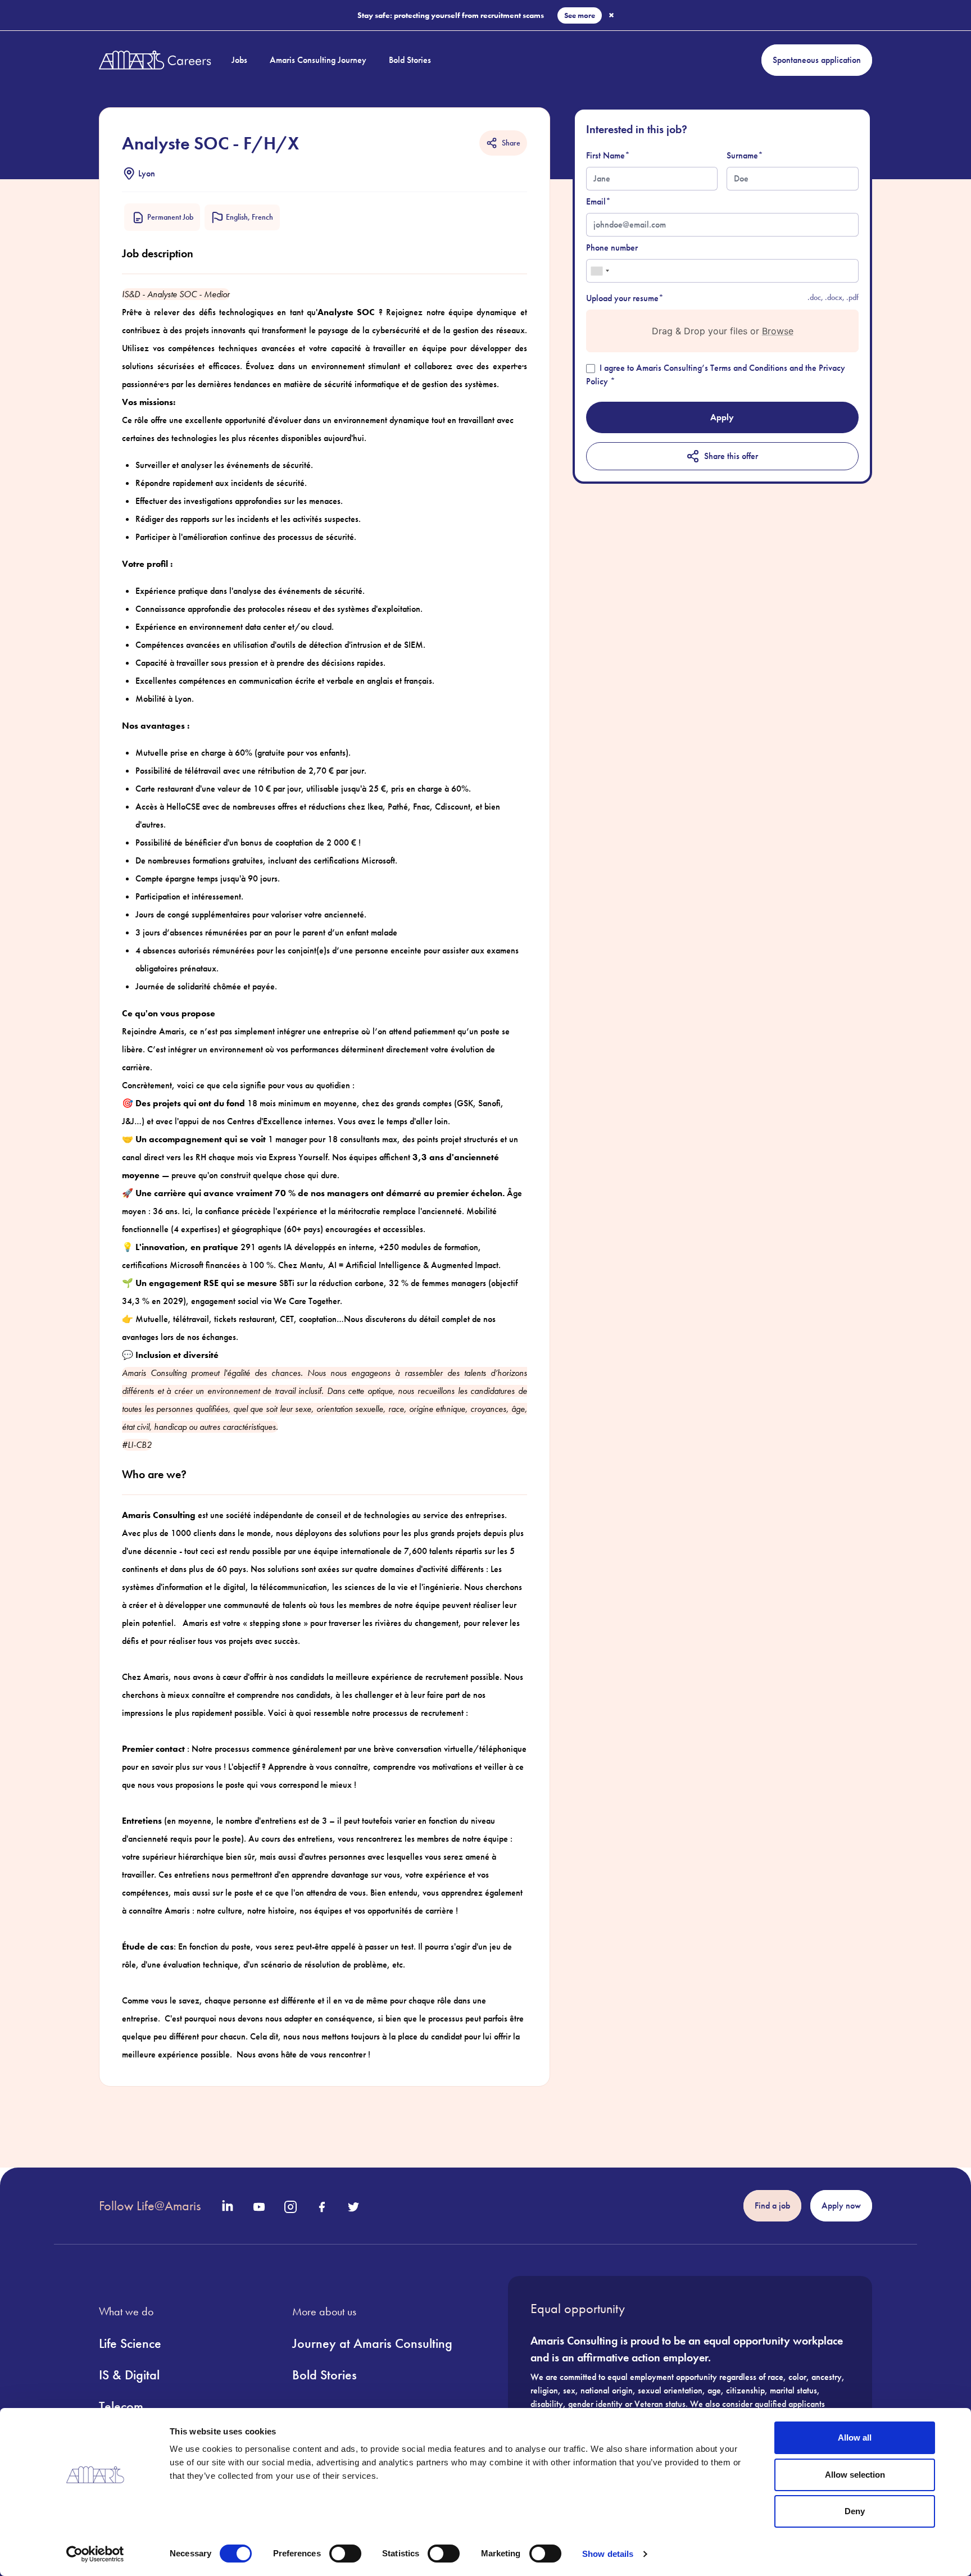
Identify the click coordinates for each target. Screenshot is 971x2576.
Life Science (130, 2343)
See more (580, 15)
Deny (855, 2511)
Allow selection (855, 2475)
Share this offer (731, 456)
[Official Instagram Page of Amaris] (291, 2207)
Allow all (855, 2438)
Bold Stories (410, 60)
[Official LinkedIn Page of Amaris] (228, 2206)
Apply (722, 417)
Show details (608, 2554)
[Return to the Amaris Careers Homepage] (155, 60)
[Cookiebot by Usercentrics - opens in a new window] (95, 2554)
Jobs (239, 60)
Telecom (121, 2406)
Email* (598, 201)
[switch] (345, 2554)
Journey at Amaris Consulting (372, 2343)
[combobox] (600, 271)
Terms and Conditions (749, 368)
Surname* (745, 155)
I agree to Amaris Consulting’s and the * (716, 374)
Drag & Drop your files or (722, 331)
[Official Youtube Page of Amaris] (259, 2207)
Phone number (612, 247)
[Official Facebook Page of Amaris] (322, 2207)
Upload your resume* (625, 298)
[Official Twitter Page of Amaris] (353, 2207)
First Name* (608, 155)
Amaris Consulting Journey (318, 60)
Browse (777, 331)
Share (511, 143)
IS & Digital (129, 2375)
